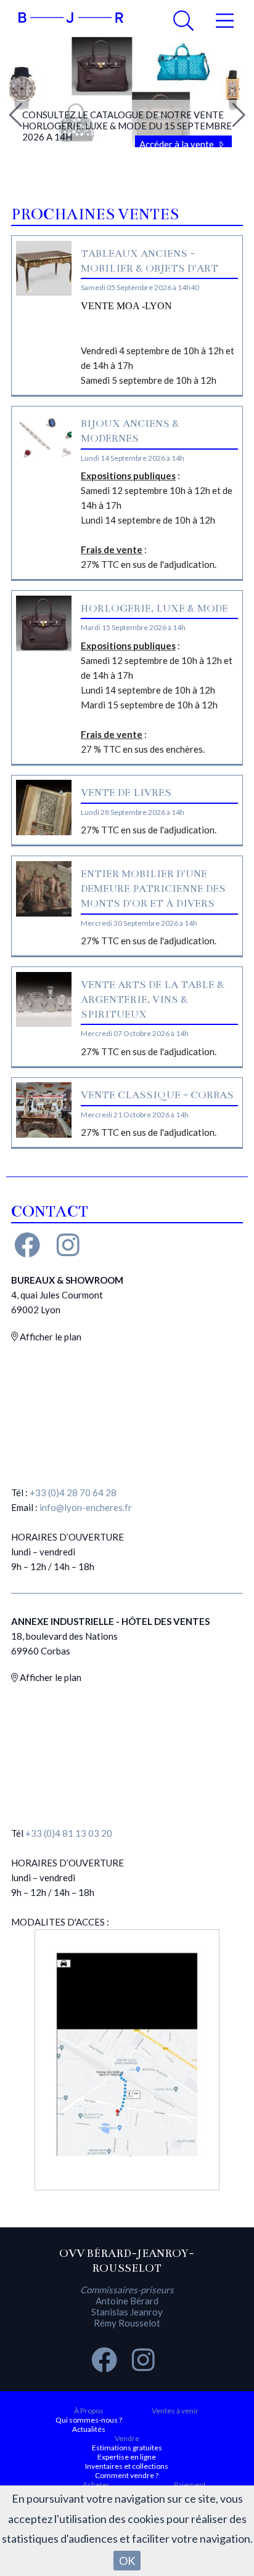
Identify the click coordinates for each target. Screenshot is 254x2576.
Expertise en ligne (127, 2457)
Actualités (89, 2429)
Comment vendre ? (127, 2475)
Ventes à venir (175, 2411)
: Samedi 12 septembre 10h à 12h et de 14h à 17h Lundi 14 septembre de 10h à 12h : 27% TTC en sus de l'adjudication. (157, 520)
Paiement (190, 2485)
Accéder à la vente (178, 144)
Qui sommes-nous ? (89, 2420)
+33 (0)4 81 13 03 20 (69, 1833)
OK (127, 2561)
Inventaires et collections (127, 2466)
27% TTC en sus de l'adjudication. (149, 830)
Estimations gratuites (127, 2448)
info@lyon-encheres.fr (86, 1507)
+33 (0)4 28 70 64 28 (73, 1493)
